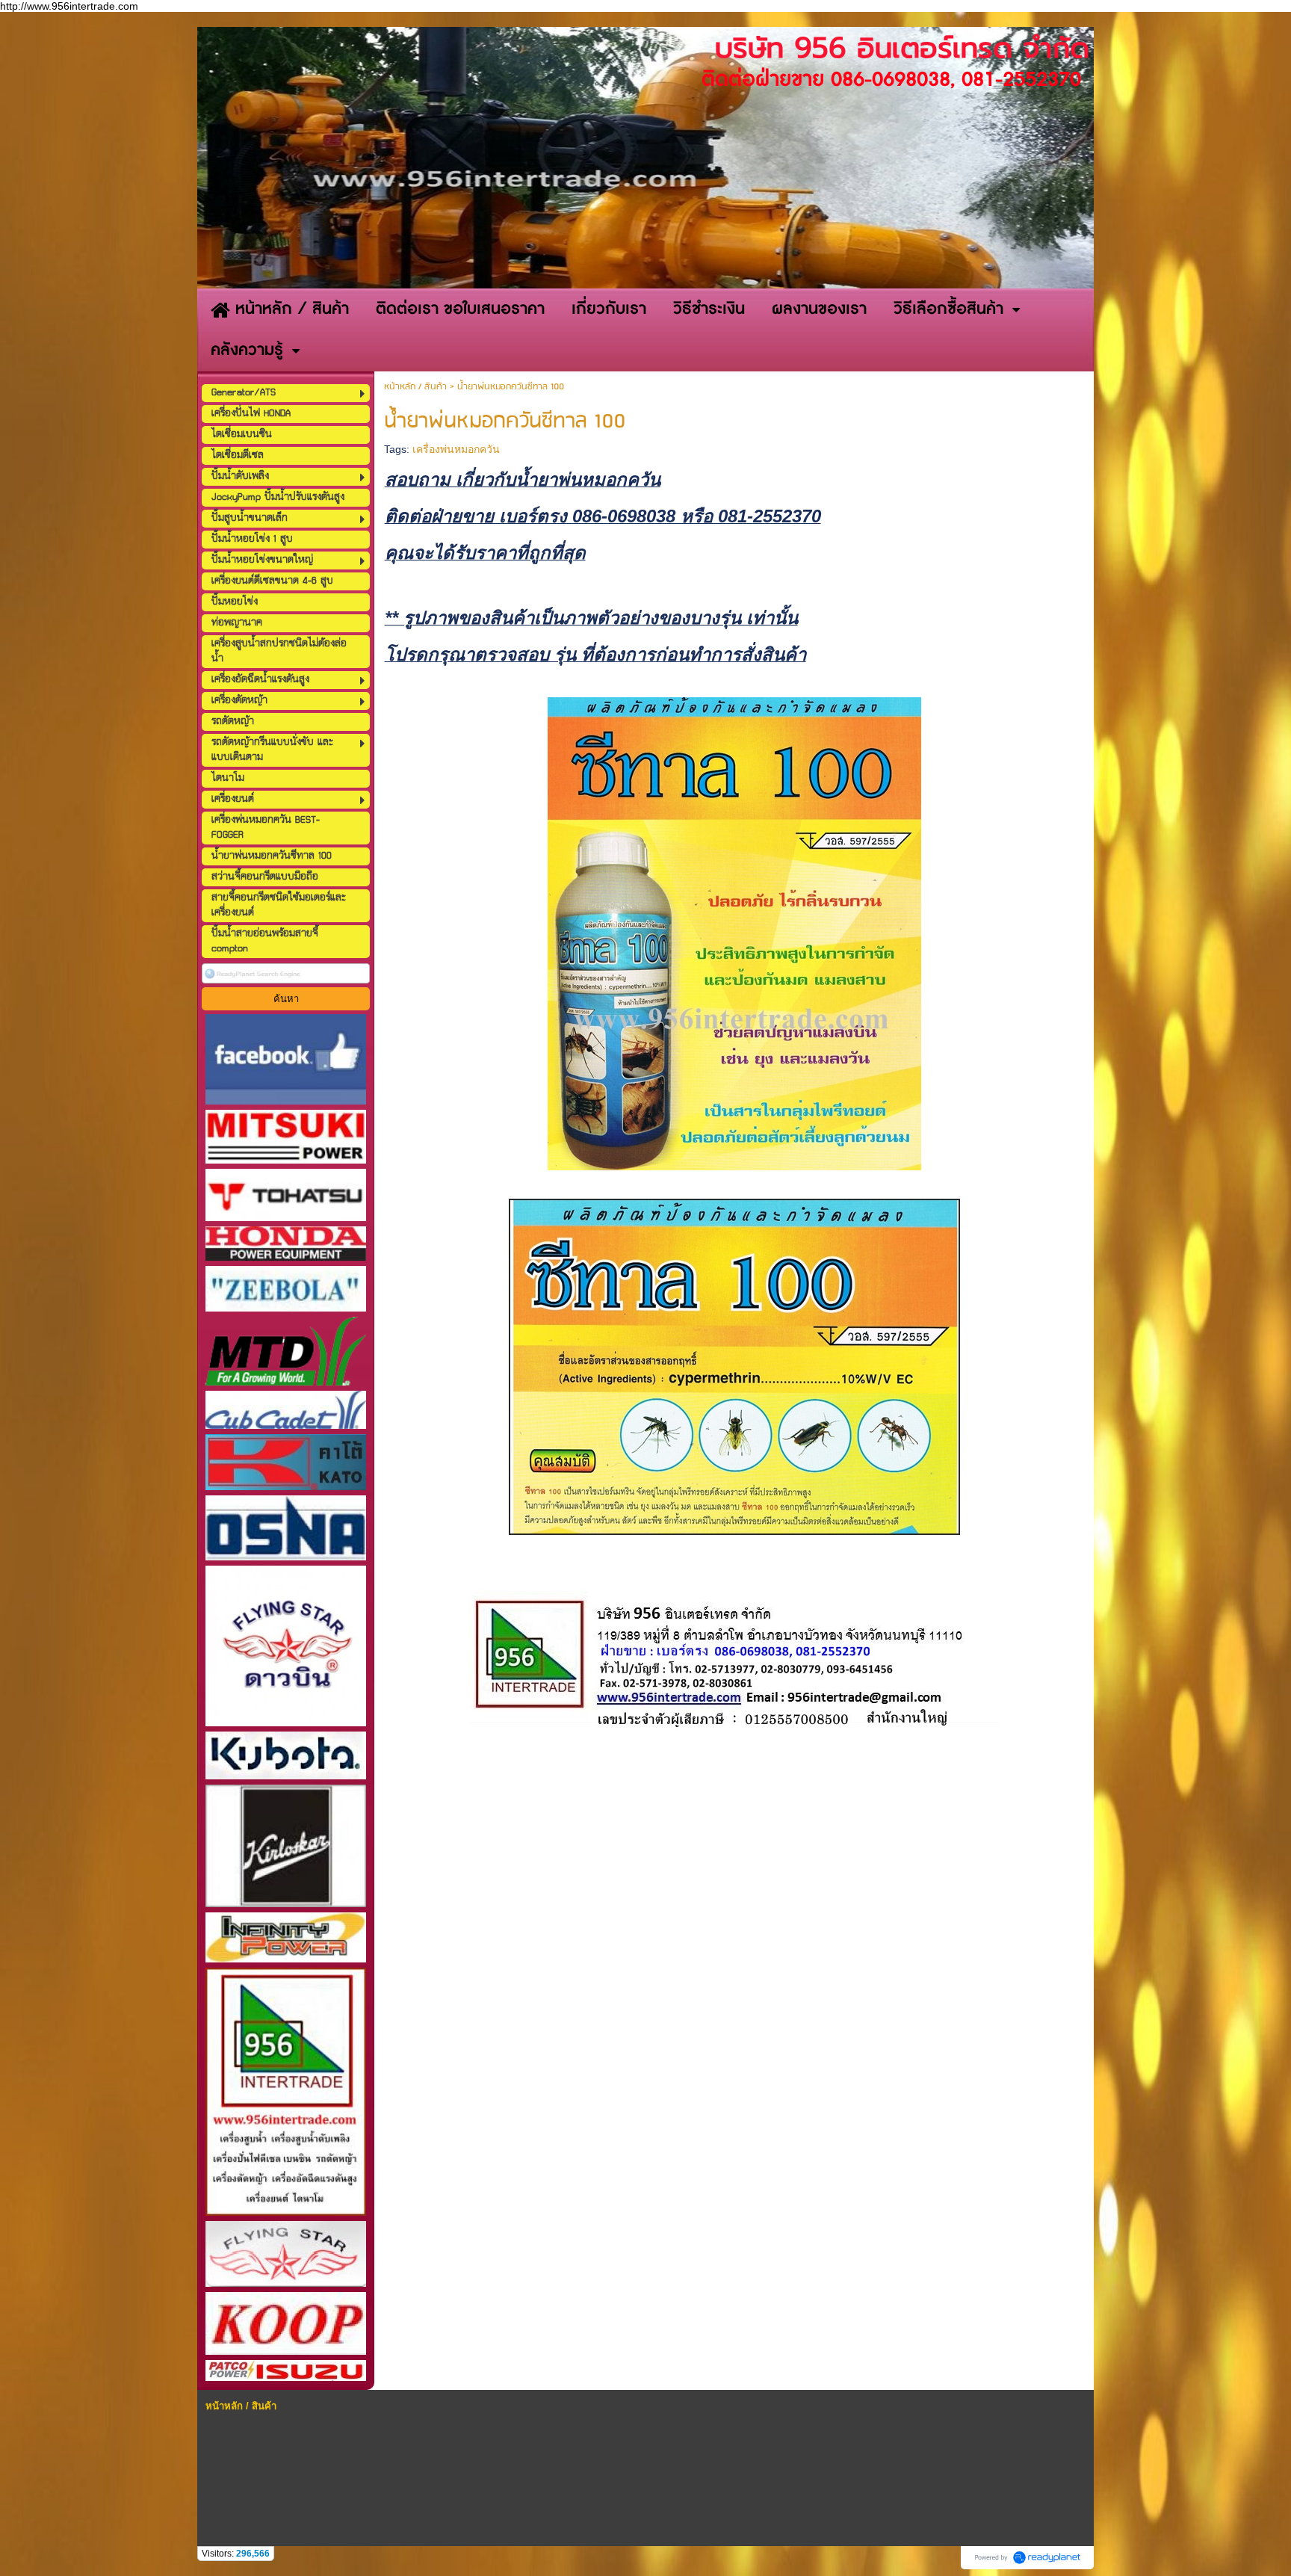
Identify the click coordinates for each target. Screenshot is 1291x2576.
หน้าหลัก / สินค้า (415, 387)
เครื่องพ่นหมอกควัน (456, 449)
